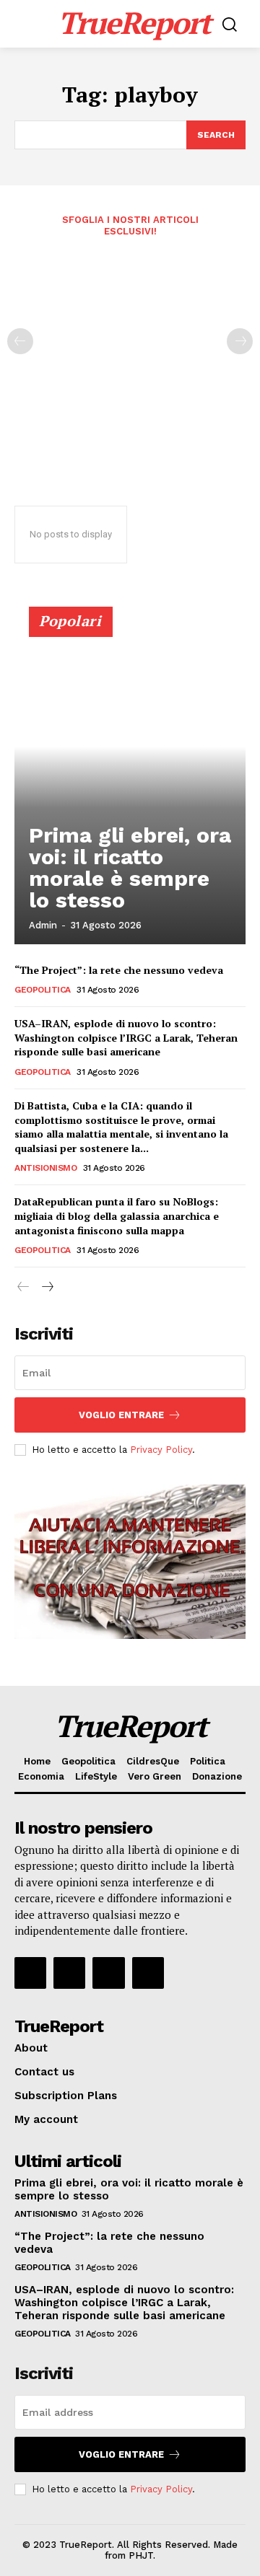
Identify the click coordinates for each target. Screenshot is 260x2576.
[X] (108, 1973)
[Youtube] (148, 1973)
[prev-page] (20, 341)
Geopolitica (43, 990)
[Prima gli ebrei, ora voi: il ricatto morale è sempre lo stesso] (130, 782)
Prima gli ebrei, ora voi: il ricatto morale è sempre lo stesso (130, 867)
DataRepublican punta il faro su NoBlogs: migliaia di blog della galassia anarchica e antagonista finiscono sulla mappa (117, 1216)
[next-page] (47, 1287)
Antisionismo (45, 1168)
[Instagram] (69, 1973)
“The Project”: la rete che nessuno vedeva (119, 970)
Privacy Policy (161, 1450)
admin (43, 925)
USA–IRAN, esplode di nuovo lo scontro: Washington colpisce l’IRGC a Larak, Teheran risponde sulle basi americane (126, 1037)
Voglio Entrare (121, 1415)
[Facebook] (30, 1973)
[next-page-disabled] (240, 341)
